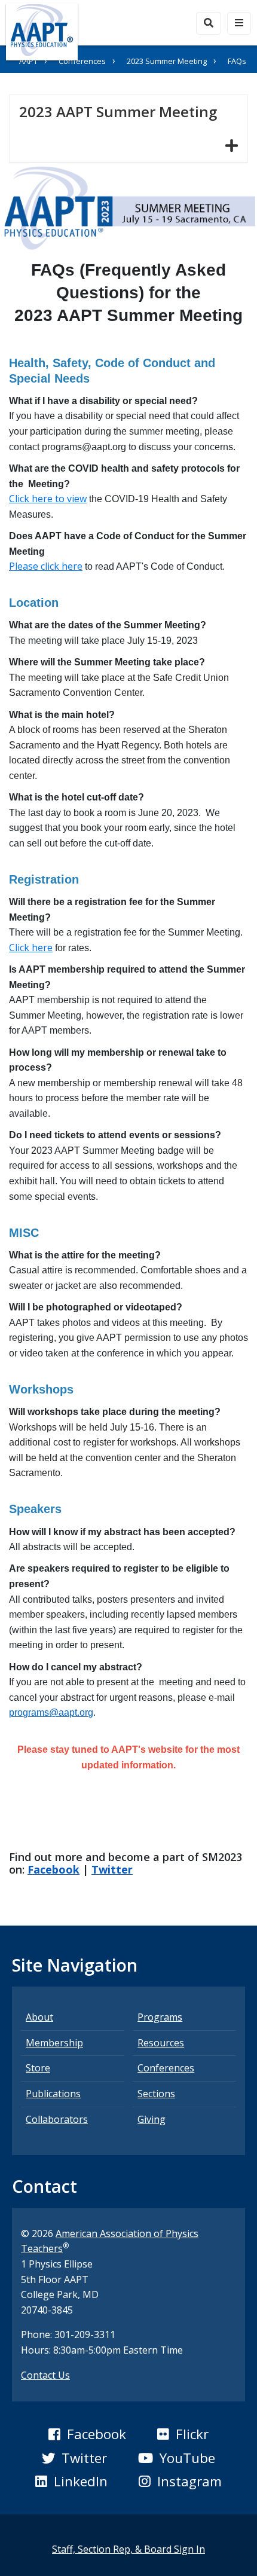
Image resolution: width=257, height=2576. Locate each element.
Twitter (112, 1869)
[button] (87, 2434)
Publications (53, 2094)
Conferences (82, 61)
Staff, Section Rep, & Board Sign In (128, 2549)
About (39, 2017)
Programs (160, 2017)
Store (38, 2068)
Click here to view (48, 499)
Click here (31, 948)
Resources (161, 2043)
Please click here (46, 566)
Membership (54, 2043)
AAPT (28, 61)
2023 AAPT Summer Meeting (123, 111)
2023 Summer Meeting (167, 61)
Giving (152, 2119)
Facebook (53, 1869)
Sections (156, 2094)
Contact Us (45, 2375)
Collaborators (57, 2119)
